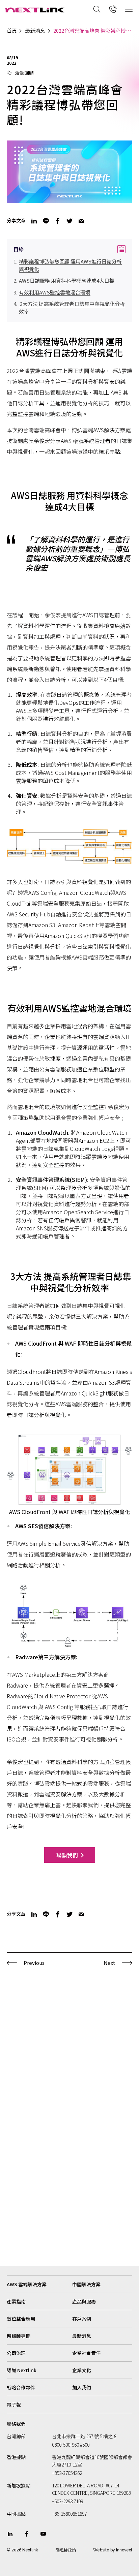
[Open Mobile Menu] (129, 9)
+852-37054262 (67, 2473)
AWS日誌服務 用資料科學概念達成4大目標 (67, 280)
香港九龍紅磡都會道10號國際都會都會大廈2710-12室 (92, 2461)
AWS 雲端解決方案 (27, 2284)
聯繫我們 (67, 1855)
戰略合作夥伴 (21, 2387)
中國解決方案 (86, 2284)
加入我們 (82, 2387)
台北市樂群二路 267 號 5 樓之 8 (84, 2436)
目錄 (69, 249)
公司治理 (16, 2353)
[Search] (97, 9)
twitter (69, 221)
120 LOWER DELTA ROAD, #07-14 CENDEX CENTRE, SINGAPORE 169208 (91, 2489)
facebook (58, 221)
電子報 (14, 2405)
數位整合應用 (21, 2319)
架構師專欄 (19, 2336)
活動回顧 (24, 73)
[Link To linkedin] (10, 2534)
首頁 (12, 31)
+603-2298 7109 (67, 2501)
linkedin (34, 221)
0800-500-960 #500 (71, 2445)
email (81, 221)
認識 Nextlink (22, 2370)
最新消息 (35, 31)
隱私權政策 (66, 2550)
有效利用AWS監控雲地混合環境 (55, 292)
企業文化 (82, 2370)
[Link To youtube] (43, 2534)
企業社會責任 (86, 2353)
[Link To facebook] (27, 2534)
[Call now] (113, 9)
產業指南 (16, 2301)
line (46, 221)
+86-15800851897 (69, 2514)
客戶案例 (82, 2319)
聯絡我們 (16, 2424)
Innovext (124, 2550)
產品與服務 (84, 2301)
